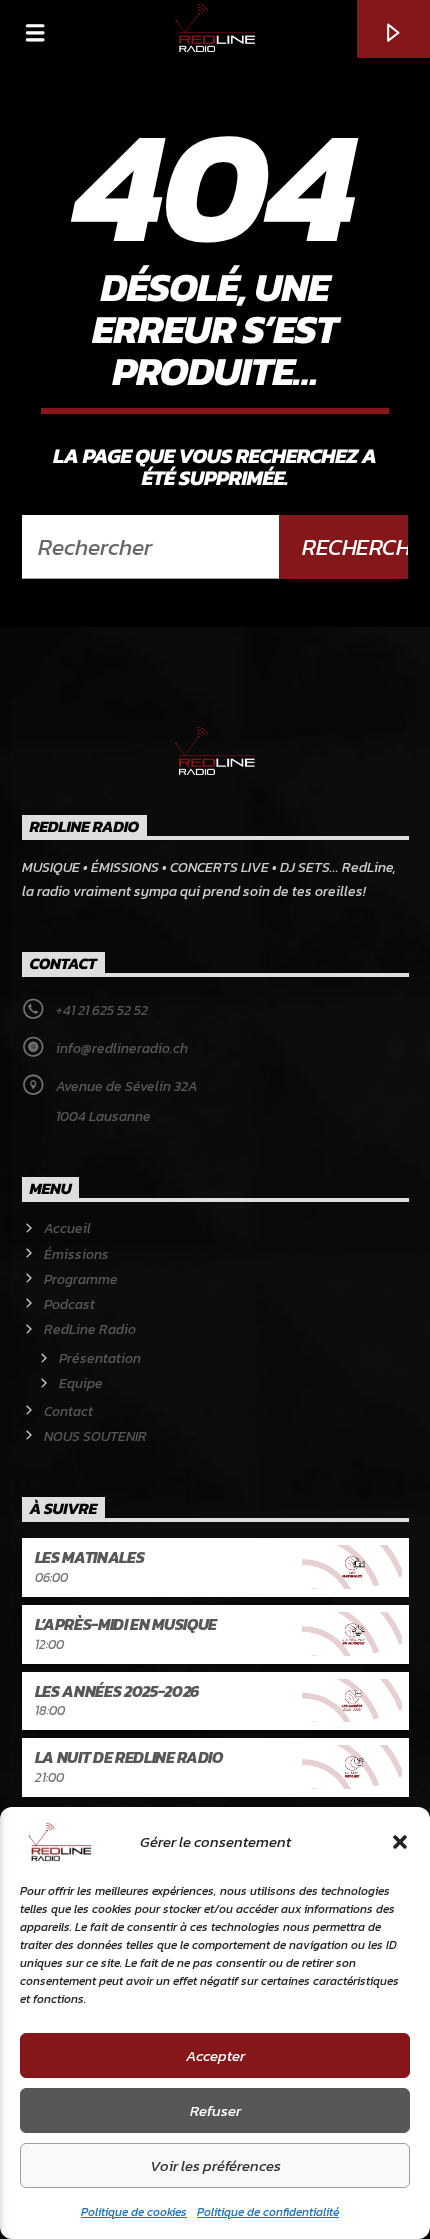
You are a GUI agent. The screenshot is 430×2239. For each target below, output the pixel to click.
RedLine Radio (90, 1329)
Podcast (69, 1304)
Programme (81, 1279)
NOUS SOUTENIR (95, 1436)
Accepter (215, 2055)
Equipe (81, 1383)
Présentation (100, 1358)
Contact (68, 1411)
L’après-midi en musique (126, 1624)
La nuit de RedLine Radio (129, 1757)
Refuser (215, 2110)
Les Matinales (90, 1557)
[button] (400, 1842)
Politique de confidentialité (268, 2212)
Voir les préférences (215, 2165)
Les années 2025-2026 (117, 1691)
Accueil (67, 1228)
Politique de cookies (134, 2212)
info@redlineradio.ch (122, 1048)
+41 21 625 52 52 (102, 1010)
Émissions (76, 1254)
